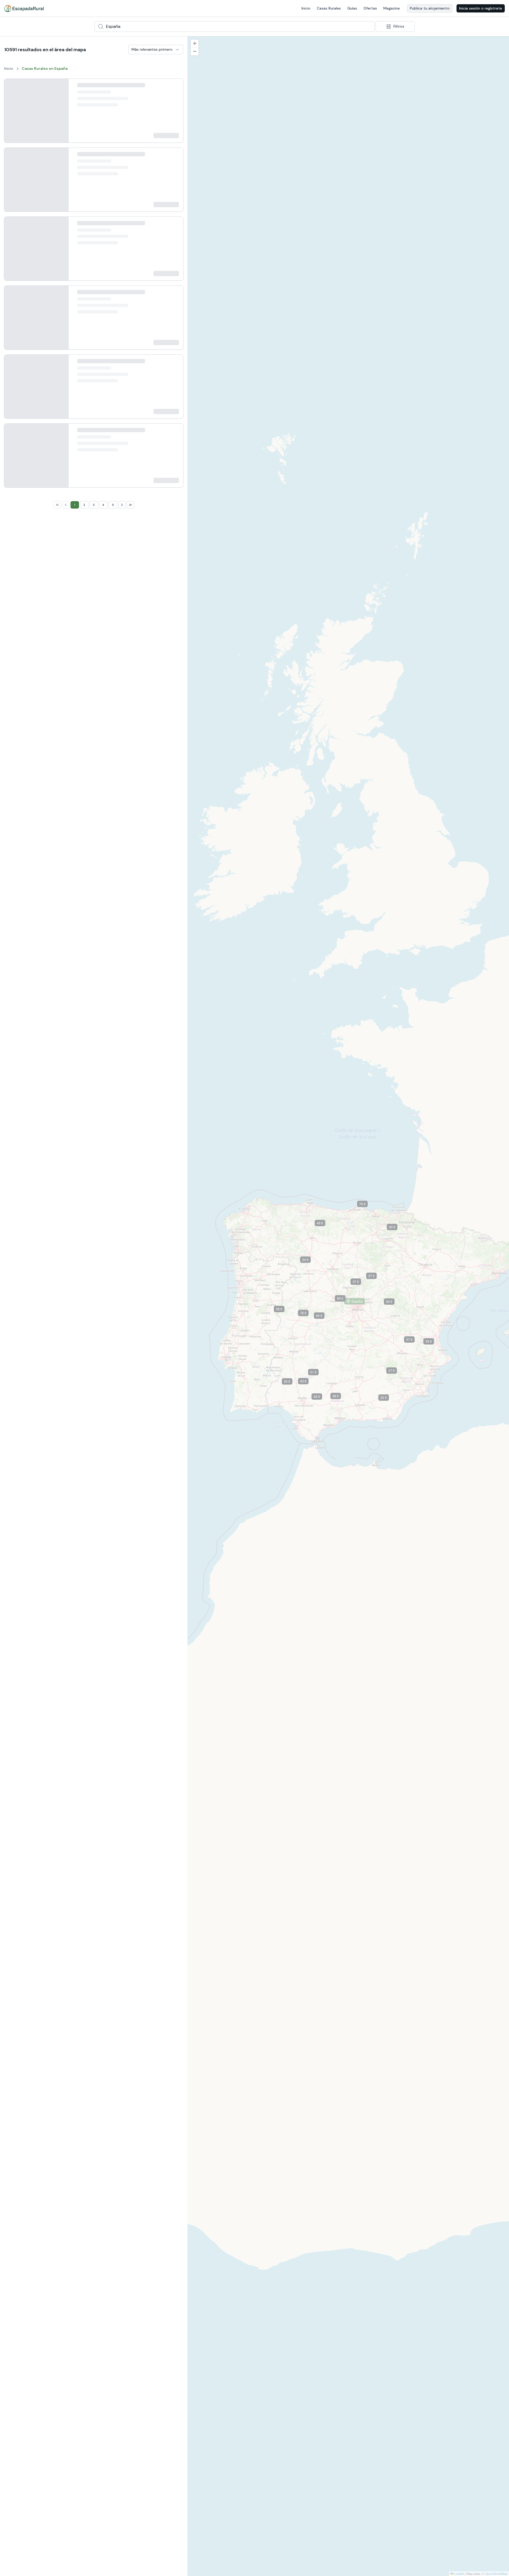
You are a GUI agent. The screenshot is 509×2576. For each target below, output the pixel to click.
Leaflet (459, 2573)
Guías (352, 8)
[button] (309, 1261)
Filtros (399, 26)
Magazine (392, 8)
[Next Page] (122, 1620)
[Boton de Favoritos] (174, 88)
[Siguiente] (60, 115)
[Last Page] (130, 1620)
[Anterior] (12, 115)
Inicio (306, 8)
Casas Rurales (329, 8)
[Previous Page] (66, 1620)
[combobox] (234, 27)
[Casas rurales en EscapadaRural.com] (24, 8)
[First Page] (57, 1620)
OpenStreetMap (496, 2573)
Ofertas (370, 8)
